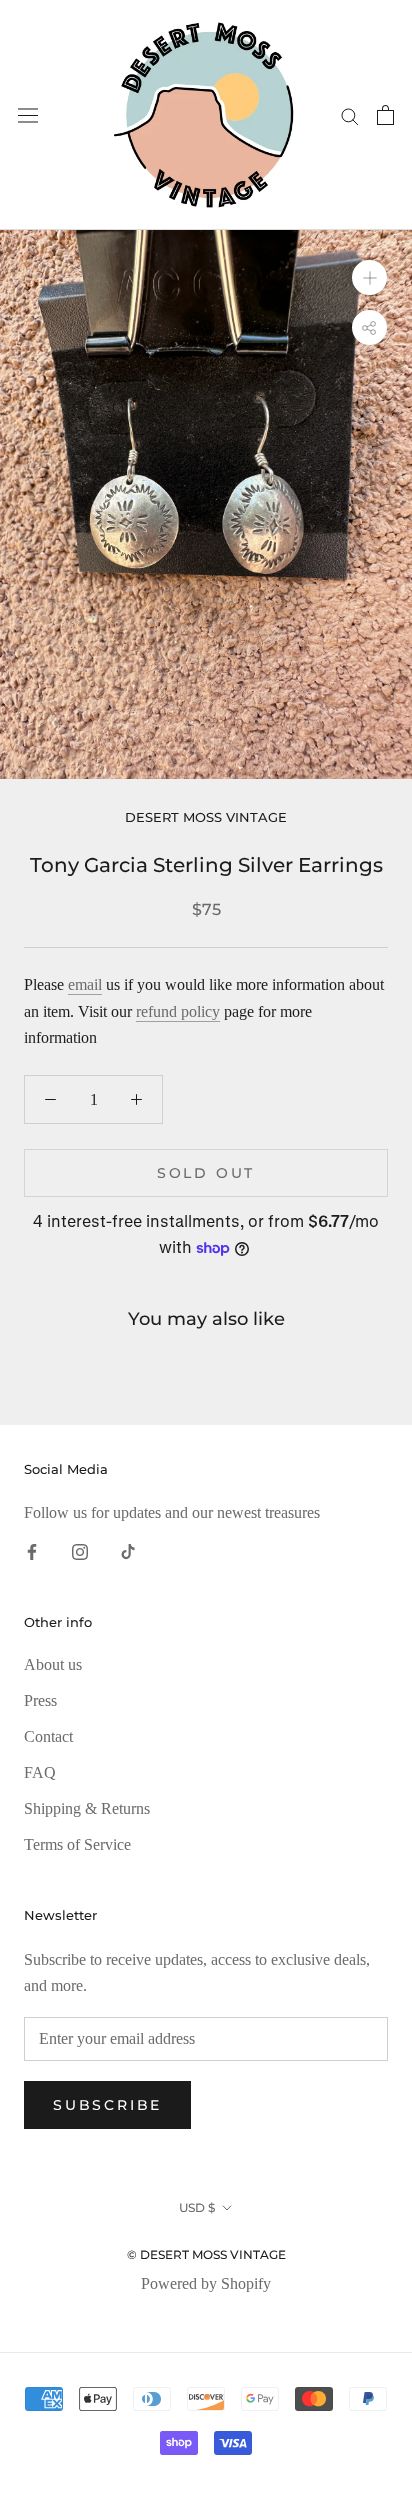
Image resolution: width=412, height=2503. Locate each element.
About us (53, 1664)
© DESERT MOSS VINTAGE (206, 2254)
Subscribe (107, 2105)
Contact (48, 1736)
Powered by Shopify (206, 2283)
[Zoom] (369, 277)
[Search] (350, 115)
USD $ (197, 2207)
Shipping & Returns (87, 1808)
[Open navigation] (28, 115)
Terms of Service (77, 1844)
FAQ (40, 1772)
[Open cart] (385, 115)
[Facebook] (32, 1550)
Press (40, 1700)
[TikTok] (128, 1550)
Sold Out (206, 1173)
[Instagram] (80, 1550)
